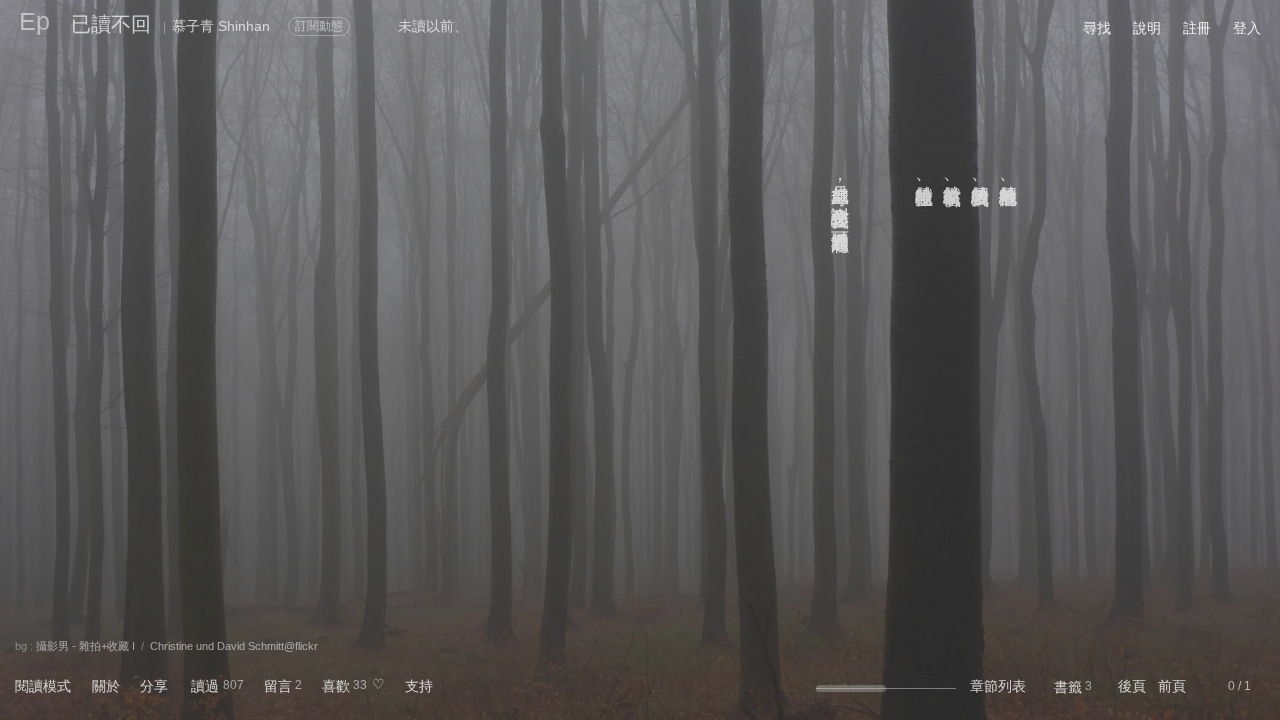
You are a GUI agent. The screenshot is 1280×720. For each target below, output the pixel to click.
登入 (1247, 28)
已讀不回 (111, 24)
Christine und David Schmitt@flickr (234, 646)
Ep (34, 21)
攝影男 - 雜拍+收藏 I (85, 646)
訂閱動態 (319, 26)
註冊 (1197, 28)
